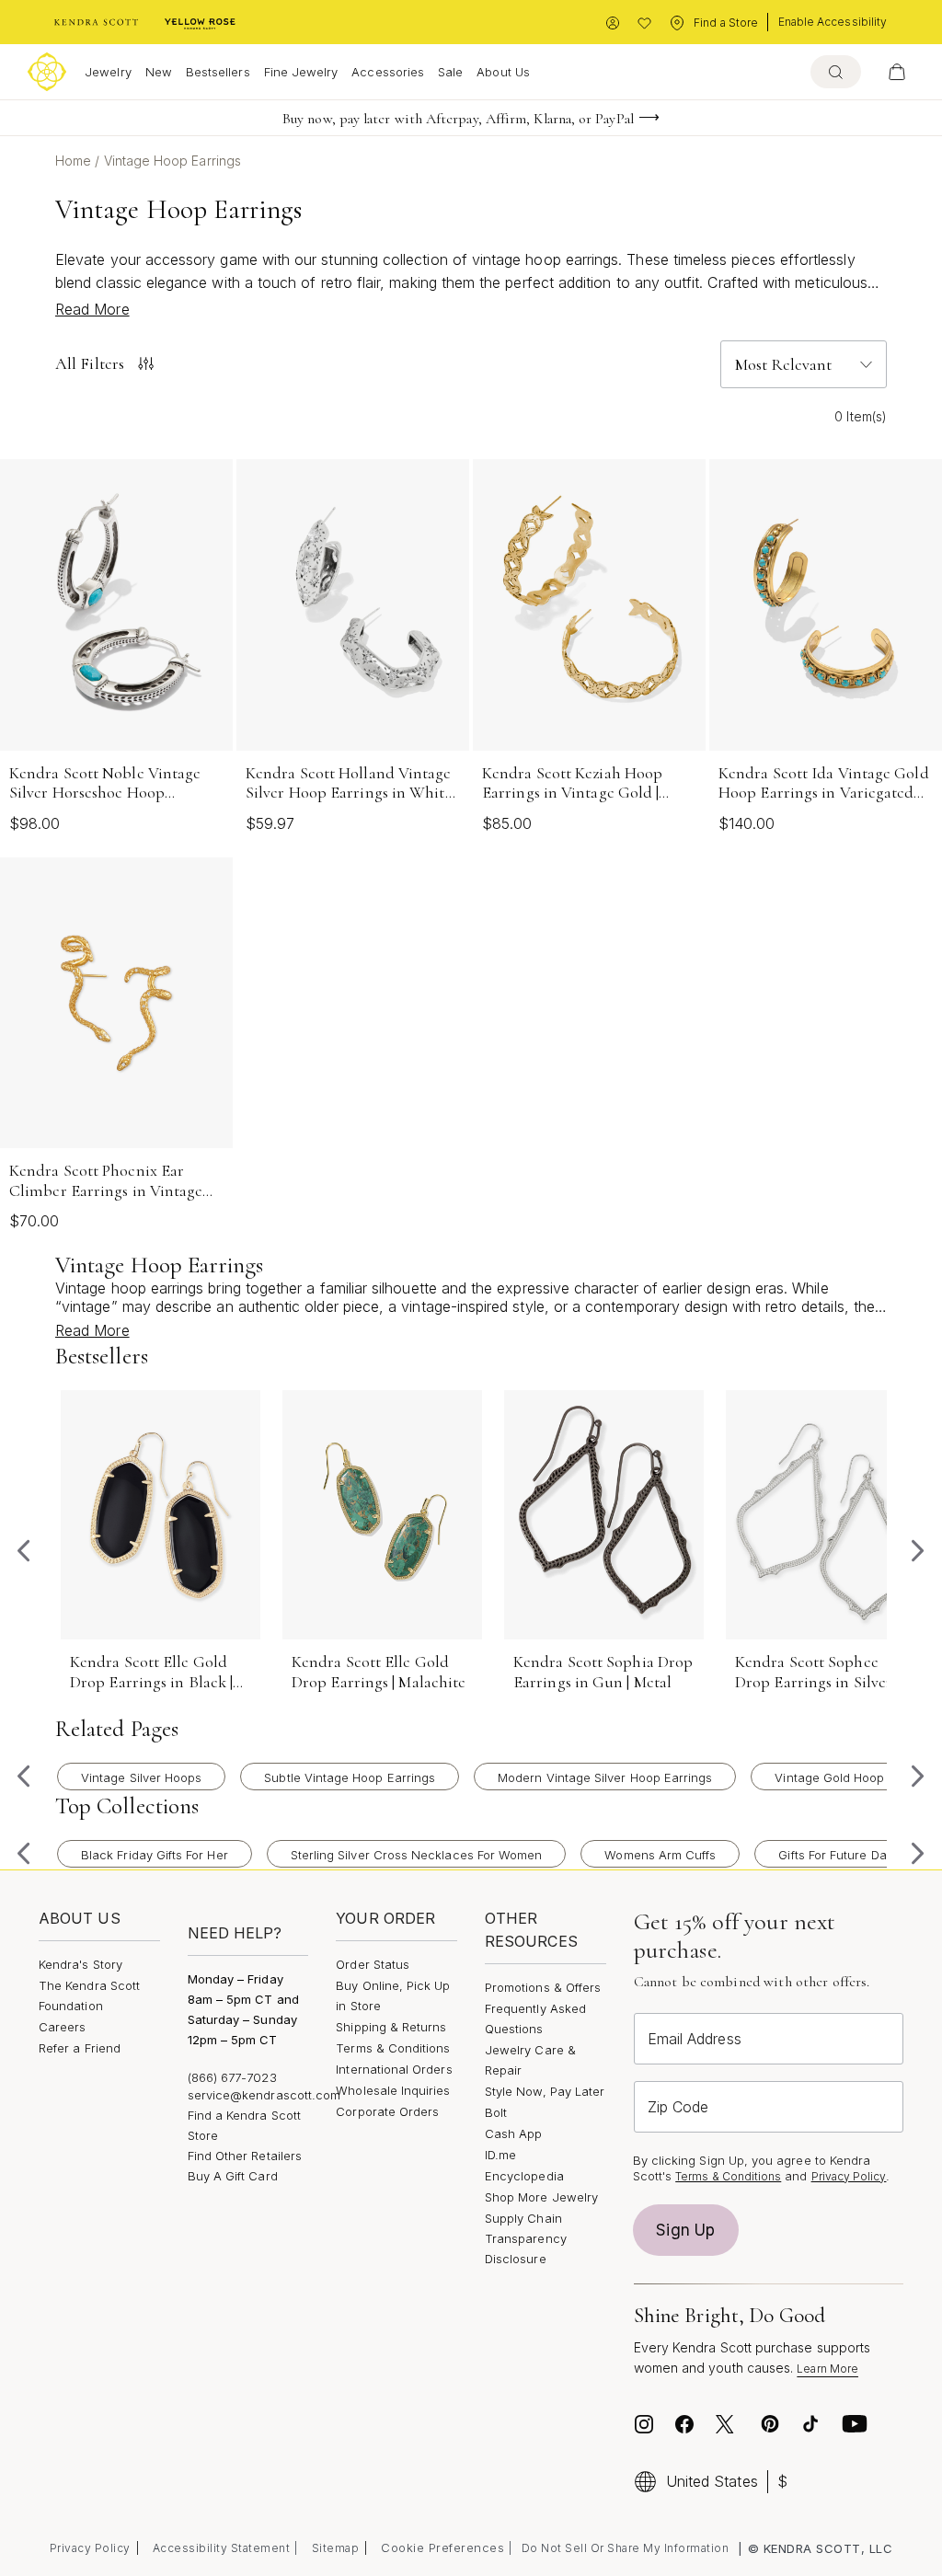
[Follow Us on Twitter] (727, 2424)
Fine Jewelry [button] (301, 72)
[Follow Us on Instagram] (644, 2424)
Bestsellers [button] (218, 72)
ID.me (500, 2155)
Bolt (496, 2112)
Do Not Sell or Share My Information (626, 2548)
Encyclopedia (524, 2176)
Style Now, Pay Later (545, 2091)
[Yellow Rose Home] (200, 23)
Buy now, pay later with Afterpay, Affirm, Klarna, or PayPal (458, 119)
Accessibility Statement (222, 2548)
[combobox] (836, 72)
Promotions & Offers (543, 1987)
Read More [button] (92, 309)
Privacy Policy (849, 2176)
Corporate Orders (387, 2111)
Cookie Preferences (442, 2547)
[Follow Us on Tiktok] (810, 2424)
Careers (62, 2027)
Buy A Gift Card (233, 2176)
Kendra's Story (80, 1964)
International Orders (394, 2069)
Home (75, 161)
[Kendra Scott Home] (97, 23)
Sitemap (336, 2548)
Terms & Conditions (393, 2048)
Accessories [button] (388, 72)
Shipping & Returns (391, 2027)
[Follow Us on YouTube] (855, 2424)
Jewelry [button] (108, 72)
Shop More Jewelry (541, 2197)
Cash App (514, 2133)
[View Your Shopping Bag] (897, 72)
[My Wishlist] (644, 23)
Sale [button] (450, 72)
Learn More (827, 2369)
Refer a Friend (80, 2048)
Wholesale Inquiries (393, 2090)
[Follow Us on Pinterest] (770, 2424)
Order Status (373, 1964)
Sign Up (685, 2230)
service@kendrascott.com (264, 2095)
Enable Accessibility (833, 22)
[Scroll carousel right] (918, 1551)
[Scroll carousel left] (24, 1551)
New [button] (159, 72)
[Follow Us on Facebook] (684, 2424)
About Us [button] (503, 72)
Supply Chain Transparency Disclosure (526, 2238)
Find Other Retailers (245, 2156)
